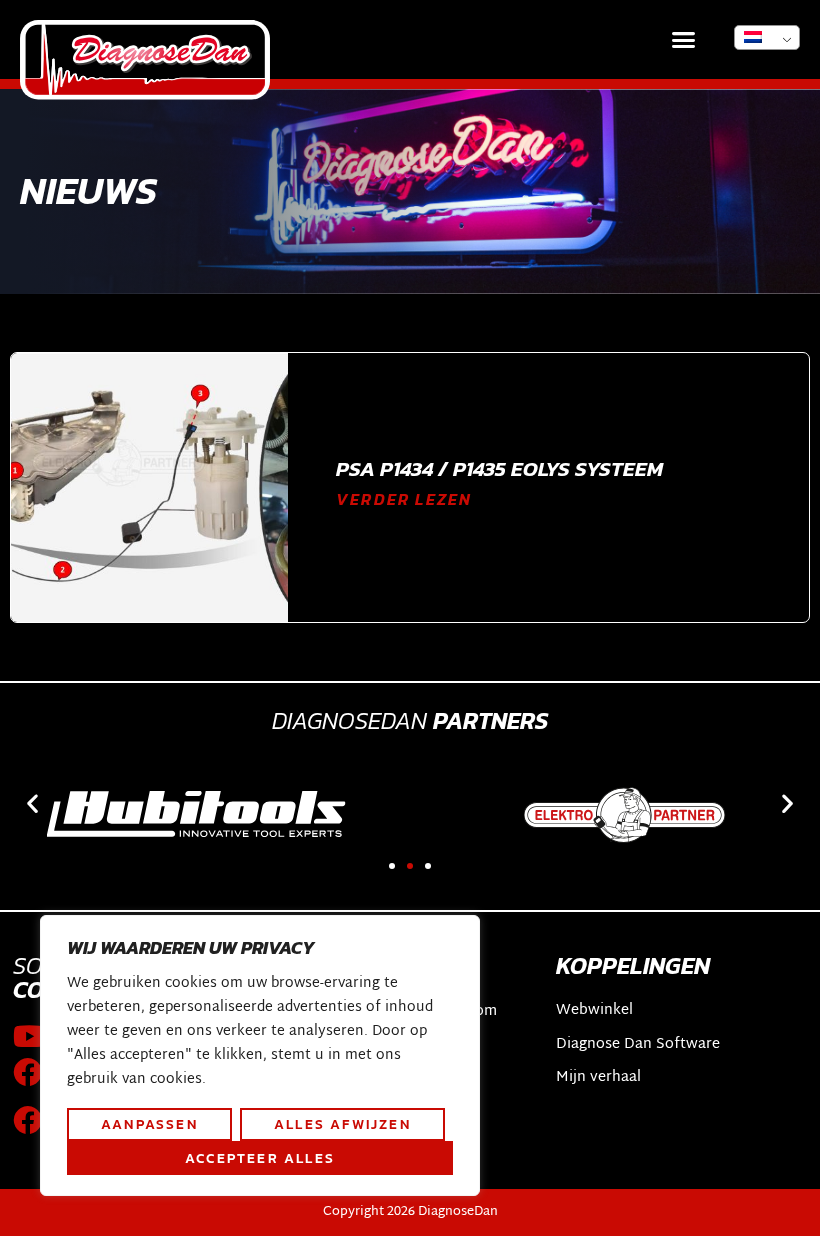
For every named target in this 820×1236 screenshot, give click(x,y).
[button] (684, 40)
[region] (260, 1056)
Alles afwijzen (342, 1124)
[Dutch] (767, 37)
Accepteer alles (260, 1158)
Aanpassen (149, 1124)
